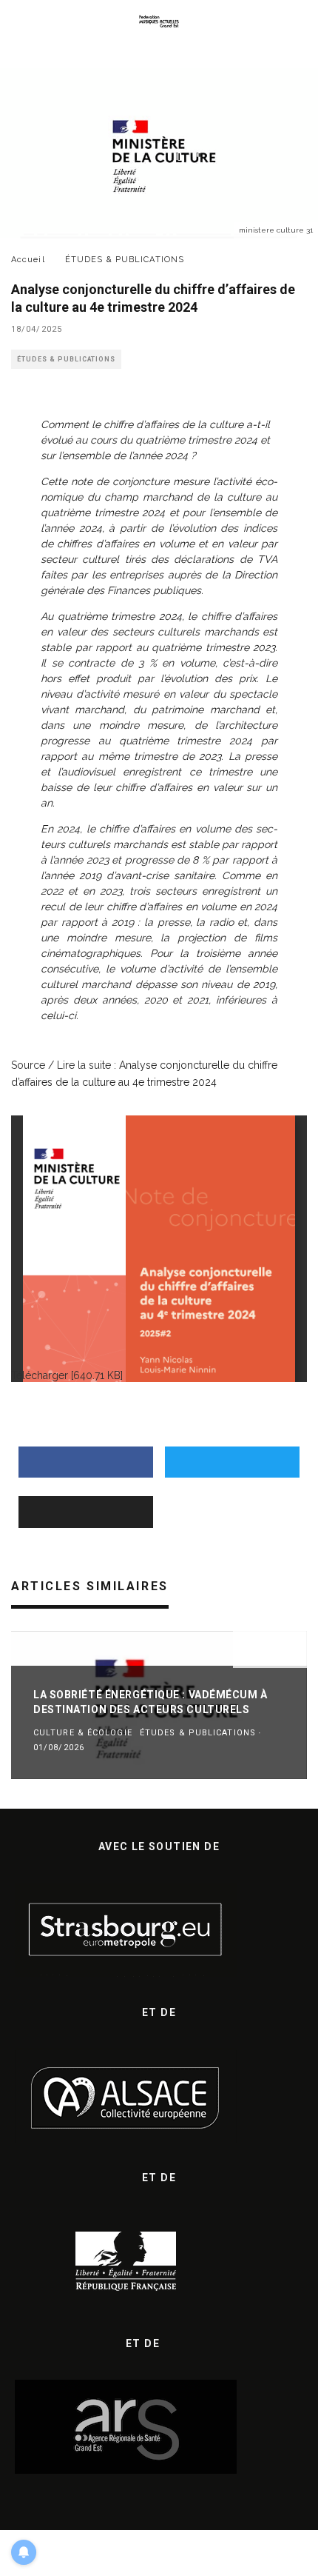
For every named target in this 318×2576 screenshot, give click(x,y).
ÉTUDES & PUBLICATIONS (66, 359)
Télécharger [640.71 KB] (67, 1375)
